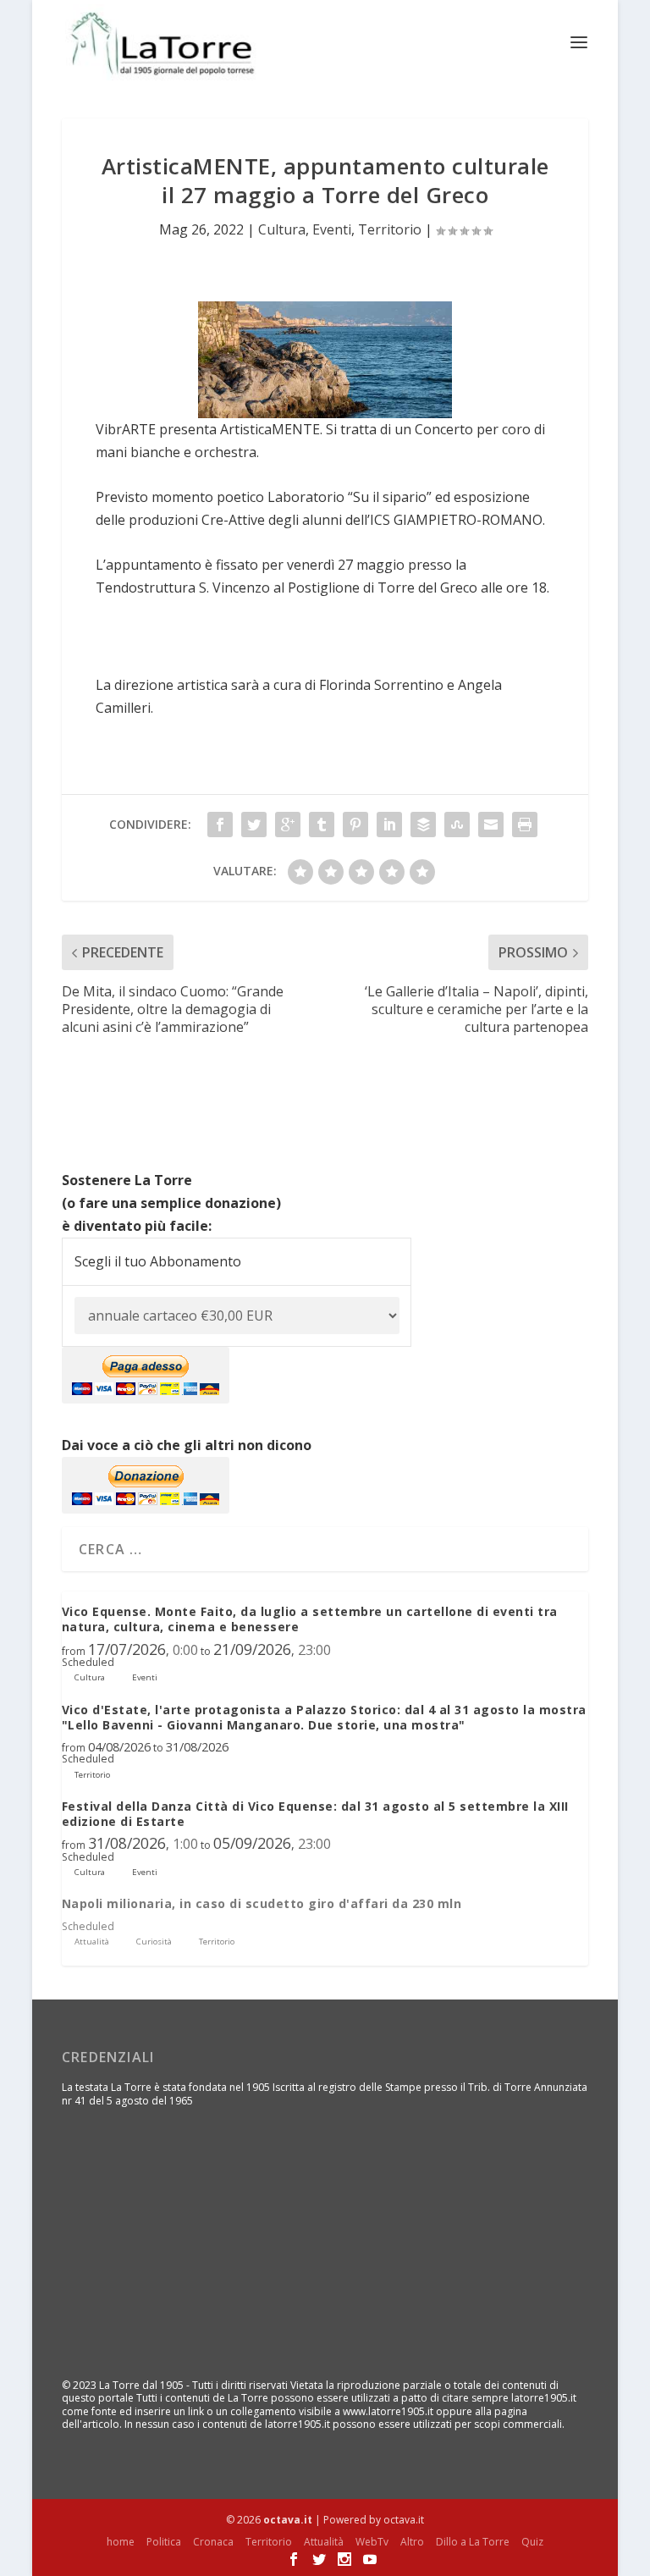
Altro (412, 2542)
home (121, 2542)
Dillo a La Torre (473, 2542)
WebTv (372, 2542)
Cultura (282, 229)
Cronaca (213, 2542)
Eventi (332, 229)
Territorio (390, 229)
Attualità (324, 2542)
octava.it (288, 2520)
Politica (164, 2542)
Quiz (532, 2542)
